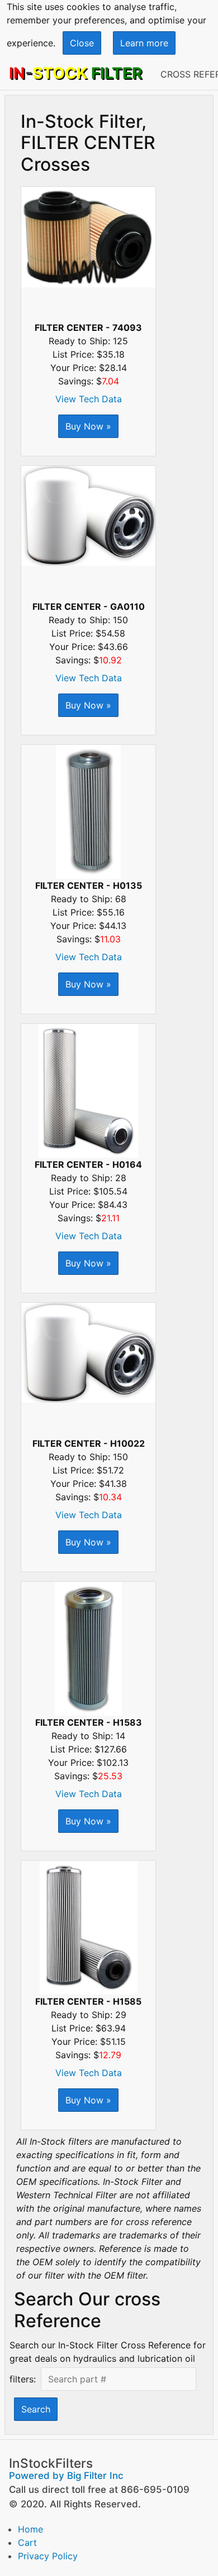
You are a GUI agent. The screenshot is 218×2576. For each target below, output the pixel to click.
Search (36, 2409)
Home (30, 2529)
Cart (27, 2543)
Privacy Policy (48, 2556)
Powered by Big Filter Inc (66, 2476)
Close (82, 43)
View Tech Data (89, 399)
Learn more (144, 43)
